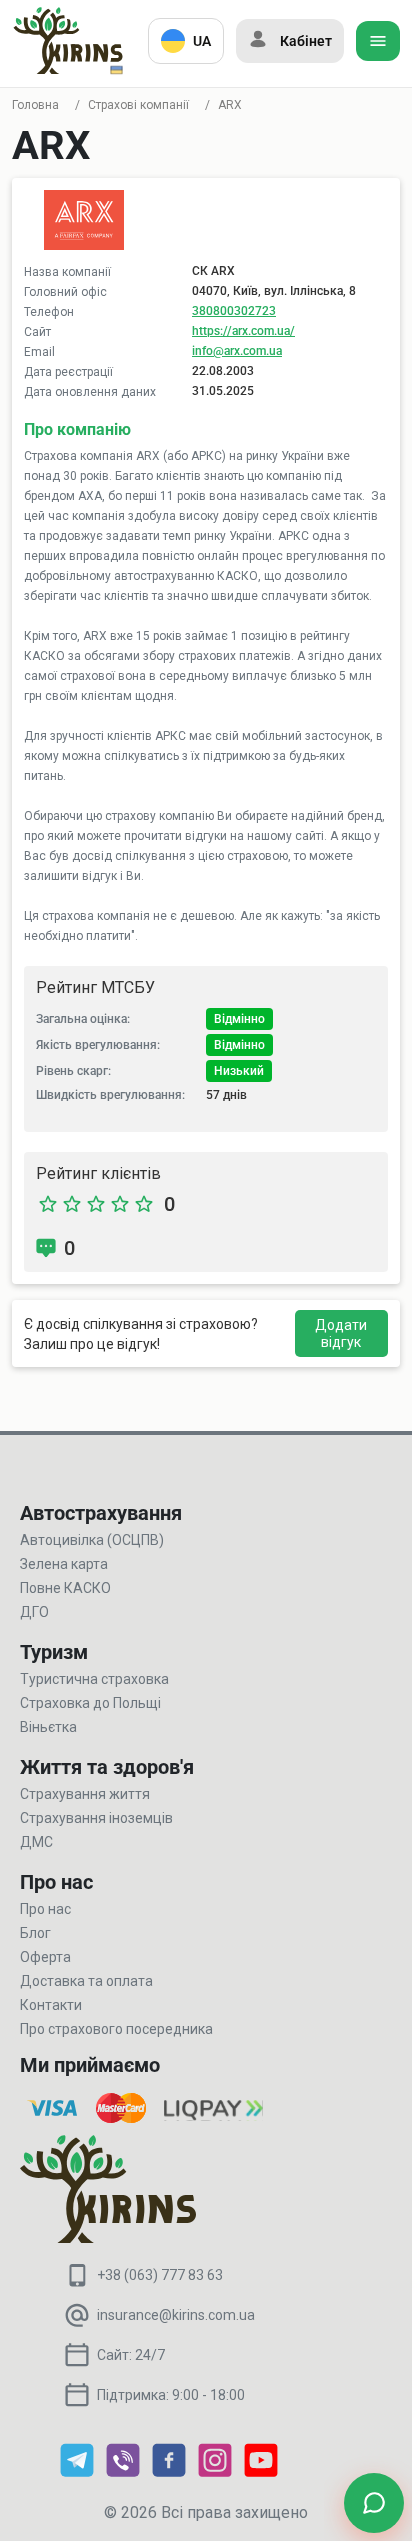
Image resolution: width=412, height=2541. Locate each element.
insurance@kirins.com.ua (176, 2315)
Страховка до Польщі (90, 1703)
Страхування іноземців (96, 1818)
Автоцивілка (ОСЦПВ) (92, 1540)
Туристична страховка (94, 1679)
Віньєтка (48, 1727)
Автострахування (101, 1513)
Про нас (45, 1909)
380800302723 (234, 311)
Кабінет (306, 41)
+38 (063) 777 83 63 (160, 2275)
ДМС (36, 1842)
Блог (35, 1933)
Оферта (45, 1957)
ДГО (34, 1612)
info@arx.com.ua (237, 351)
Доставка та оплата (86, 1981)
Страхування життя (85, 1794)
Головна (35, 105)
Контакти (51, 2005)
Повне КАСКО (65, 1588)
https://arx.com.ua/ (243, 331)
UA (202, 41)
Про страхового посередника (116, 2029)
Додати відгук (341, 1333)
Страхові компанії (138, 105)
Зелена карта (64, 1564)
